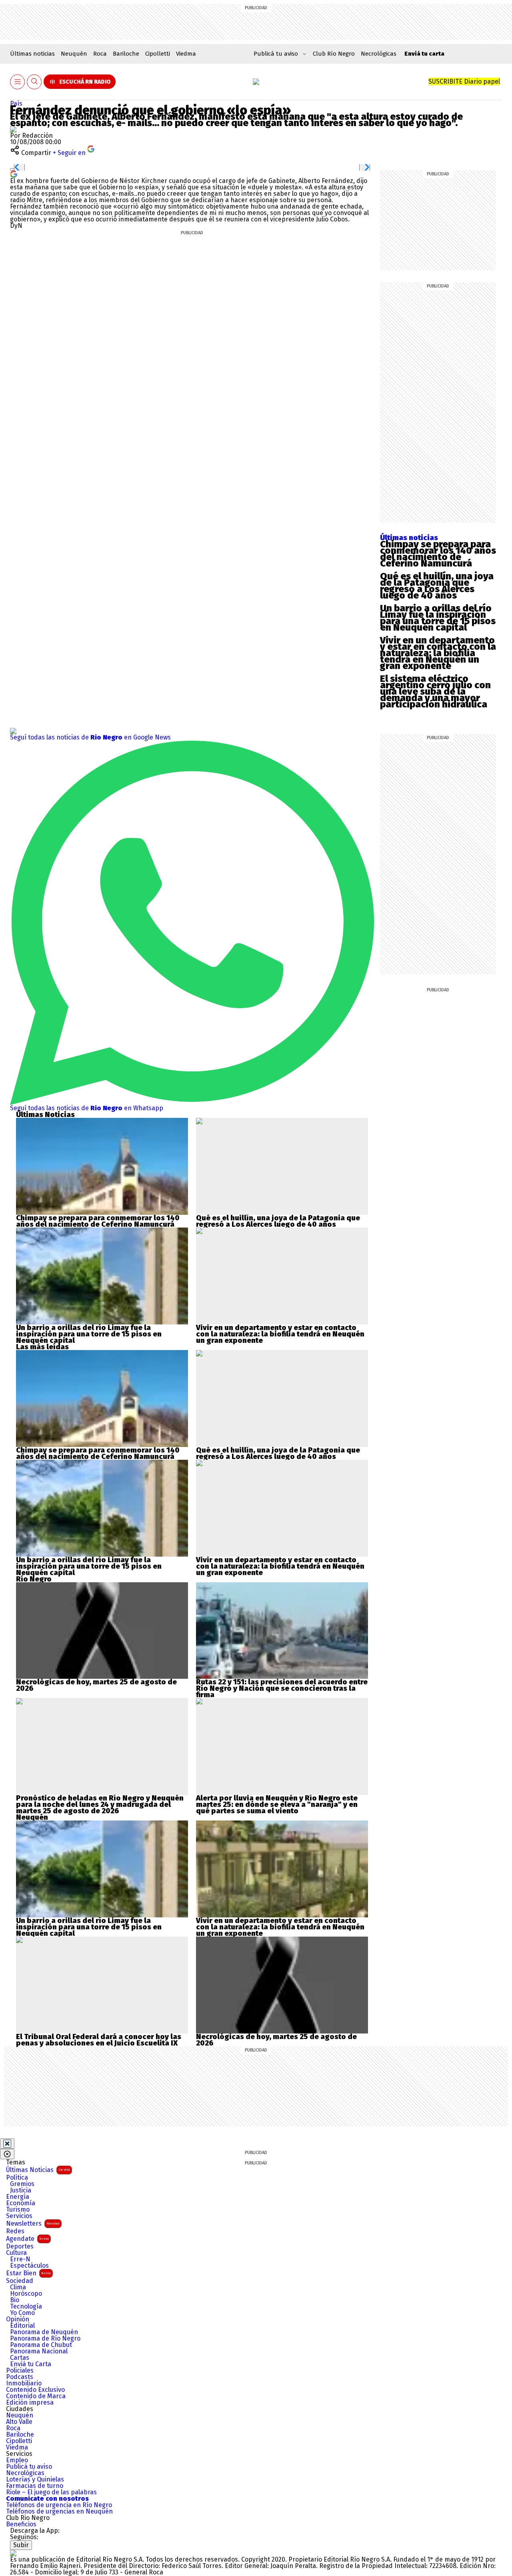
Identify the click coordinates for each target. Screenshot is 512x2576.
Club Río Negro (334, 54)
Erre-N (20, 2259)
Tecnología (26, 2307)
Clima (18, 2287)
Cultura (16, 2253)
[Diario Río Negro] (256, 82)
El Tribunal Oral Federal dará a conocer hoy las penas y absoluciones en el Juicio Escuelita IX (99, 2040)
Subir (21, 2545)
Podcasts (20, 2377)
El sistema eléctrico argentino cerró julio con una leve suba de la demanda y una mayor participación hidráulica (435, 691)
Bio (15, 2300)
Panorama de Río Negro (45, 2339)
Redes (15, 2231)
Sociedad (20, 2281)
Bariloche (126, 54)
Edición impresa (30, 2403)
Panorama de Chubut (41, 2345)
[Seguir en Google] (14, 174)
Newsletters (33, 2223)
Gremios (22, 2184)
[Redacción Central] (13, 129)
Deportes (20, 2246)
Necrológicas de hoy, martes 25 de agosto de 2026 (96, 1685)
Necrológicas (379, 54)
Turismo (18, 2210)
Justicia (21, 2190)
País (16, 103)
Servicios (19, 2216)
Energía (18, 2197)
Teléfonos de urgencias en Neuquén (59, 2512)
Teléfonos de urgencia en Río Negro (59, 2505)
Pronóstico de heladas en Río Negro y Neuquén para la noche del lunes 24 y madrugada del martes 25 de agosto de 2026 (100, 1804)
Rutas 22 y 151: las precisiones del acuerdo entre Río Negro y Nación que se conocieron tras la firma (282, 1688)
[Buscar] (34, 82)
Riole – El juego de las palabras (51, 2492)
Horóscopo (26, 2294)
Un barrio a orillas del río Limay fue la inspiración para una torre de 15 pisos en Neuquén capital (438, 618)
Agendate (27, 2239)
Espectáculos (29, 2266)
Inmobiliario (24, 2383)
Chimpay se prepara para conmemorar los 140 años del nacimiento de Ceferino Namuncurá (438, 554)
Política (17, 2178)
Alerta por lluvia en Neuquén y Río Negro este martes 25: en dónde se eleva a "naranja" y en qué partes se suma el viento (277, 1804)
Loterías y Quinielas (35, 2480)
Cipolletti (158, 54)
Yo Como (22, 2313)
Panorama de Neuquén (44, 2332)
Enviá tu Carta (31, 2364)
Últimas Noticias (38, 2170)
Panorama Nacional (39, 2351)
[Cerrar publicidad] (7, 2144)
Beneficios (21, 2524)
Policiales (20, 2371)
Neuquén (74, 54)
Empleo (17, 2460)
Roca (100, 54)
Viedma (186, 54)
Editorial (22, 2326)
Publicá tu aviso (29, 2467)
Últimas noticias (32, 54)
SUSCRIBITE (464, 81)
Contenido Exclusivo (35, 2390)
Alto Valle (19, 2422)
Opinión (18, 2319)
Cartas (20, 2358)
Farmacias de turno (35, 2486)
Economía (21, 2203)
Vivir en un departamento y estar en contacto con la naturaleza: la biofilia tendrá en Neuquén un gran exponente (438, 653)
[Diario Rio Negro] (13, 2553)
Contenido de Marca (36, 2396)
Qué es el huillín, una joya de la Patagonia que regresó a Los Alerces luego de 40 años (437, 586)
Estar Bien (28, 2273)
